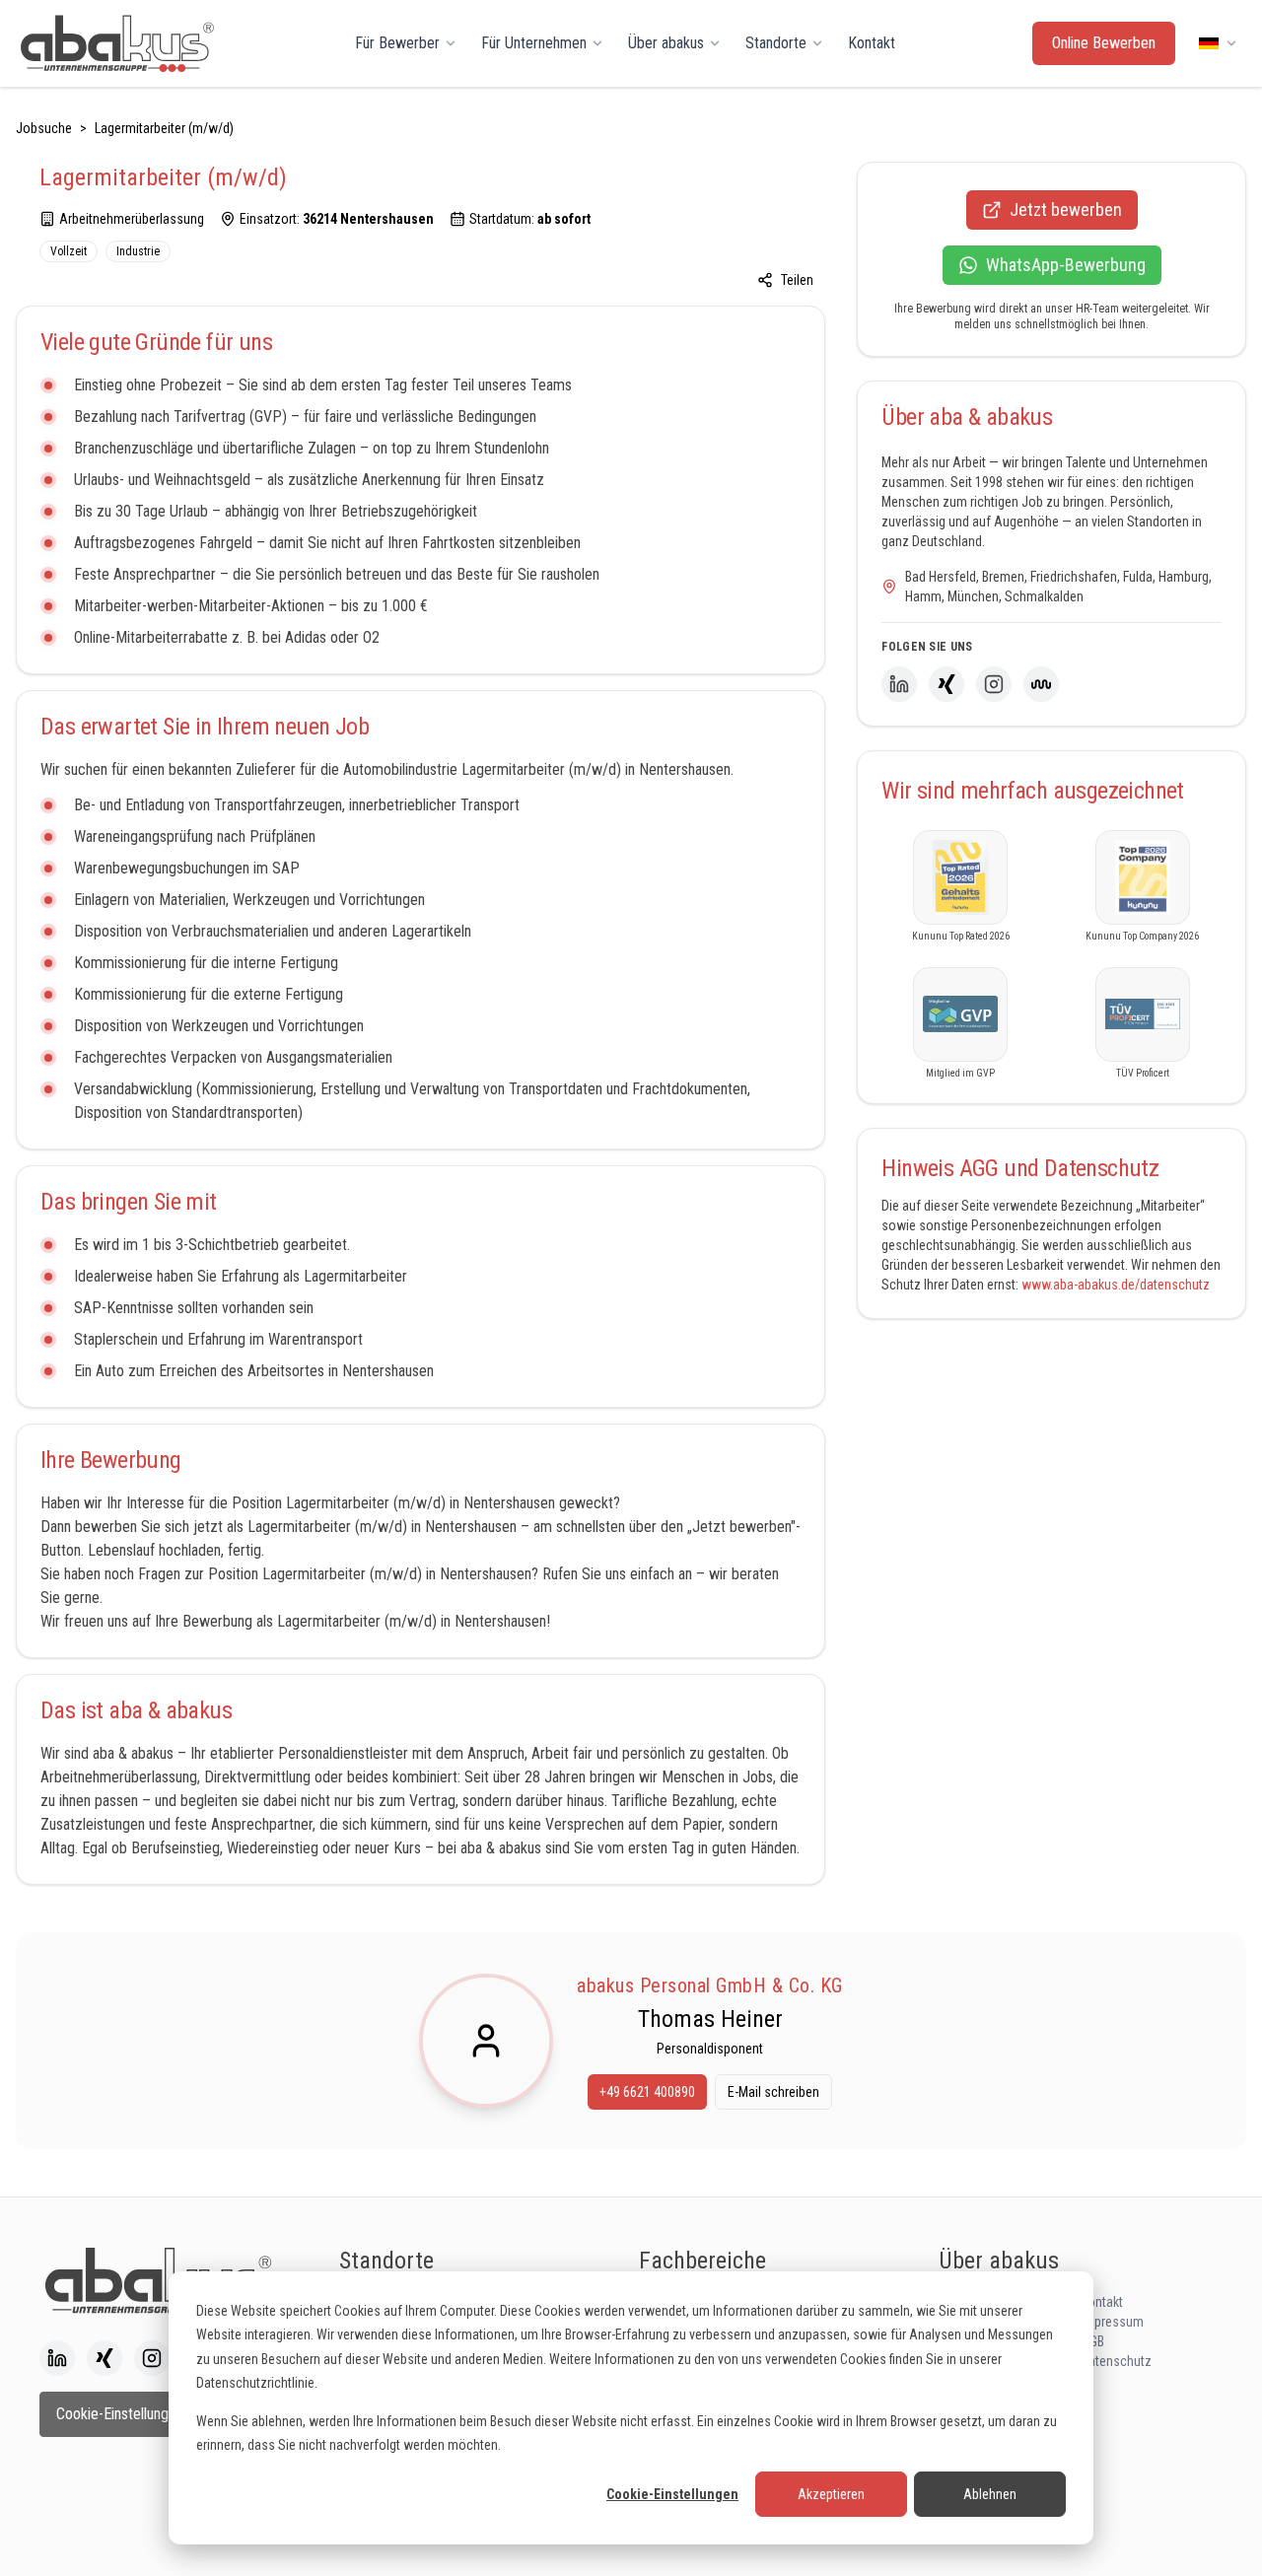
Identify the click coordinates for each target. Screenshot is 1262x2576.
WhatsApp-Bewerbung (1066, 265)
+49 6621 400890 (647, 2092)
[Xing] (946, 684)
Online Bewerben (1104, 43)
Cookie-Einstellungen (672, 2494)
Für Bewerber (397, 43)
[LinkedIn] (899, 684)
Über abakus (666, 43)
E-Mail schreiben (773, 2092)
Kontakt (872, 43)
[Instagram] (994, 684)
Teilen (797, 280)
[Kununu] (1041, 684)
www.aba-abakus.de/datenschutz (1116, 1285)
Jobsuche (44, 128)
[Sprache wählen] (1219, 43)
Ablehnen (990, 2494)
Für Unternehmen (534, 43)
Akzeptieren (831, 2494)
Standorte (776, 43)
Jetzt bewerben (1066, 209)
